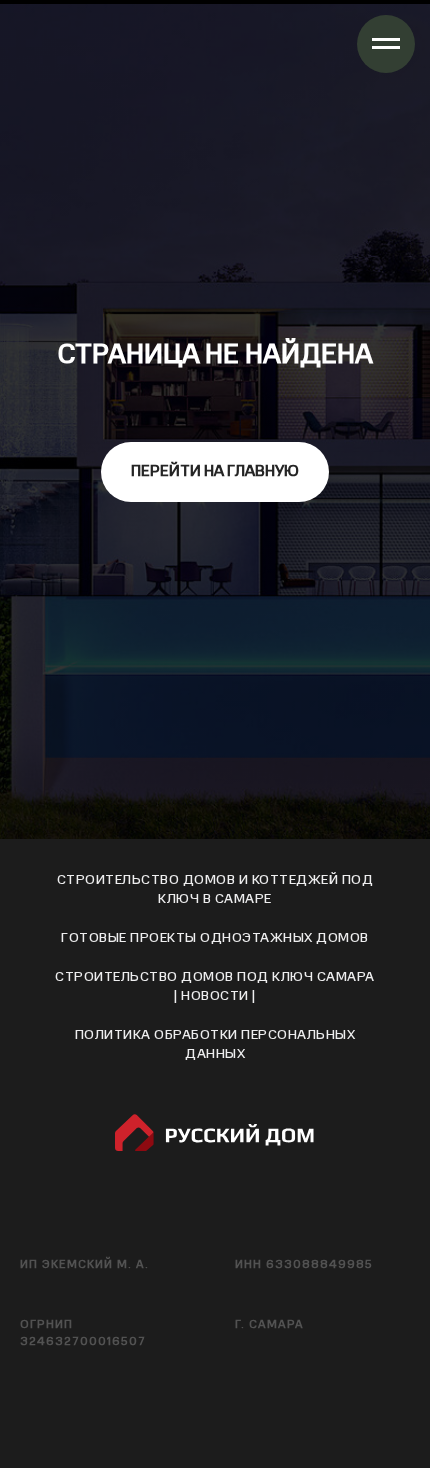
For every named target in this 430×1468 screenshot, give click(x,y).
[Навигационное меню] (386, 44)
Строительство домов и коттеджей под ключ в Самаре (215, 1371)
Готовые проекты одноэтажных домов (215, 1419)
